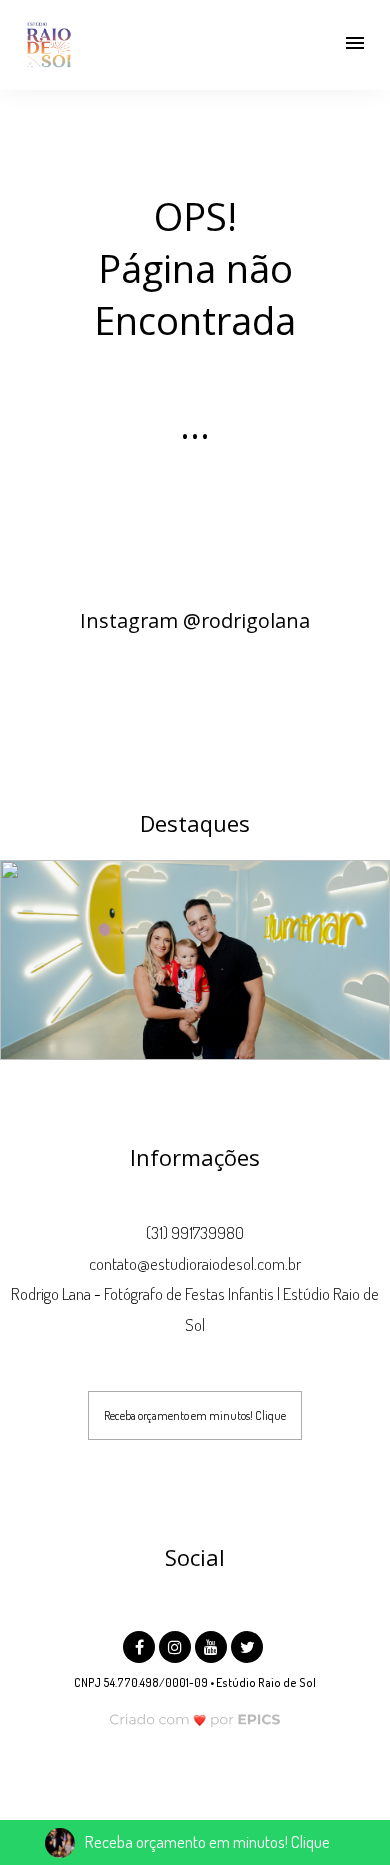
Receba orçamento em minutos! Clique (195, 1415)
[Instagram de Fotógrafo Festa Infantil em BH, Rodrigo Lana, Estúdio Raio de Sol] (177, 1644)
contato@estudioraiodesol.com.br (195, 1263)
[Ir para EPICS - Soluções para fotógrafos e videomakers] (195, 1719)
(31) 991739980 (195, 1232)
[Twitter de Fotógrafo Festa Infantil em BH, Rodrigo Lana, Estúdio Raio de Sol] (249, 1644)
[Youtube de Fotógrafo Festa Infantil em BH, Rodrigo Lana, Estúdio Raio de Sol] (213, 1644)
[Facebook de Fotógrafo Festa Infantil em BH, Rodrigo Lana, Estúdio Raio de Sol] (141, 1644)
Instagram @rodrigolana (195, 620)
